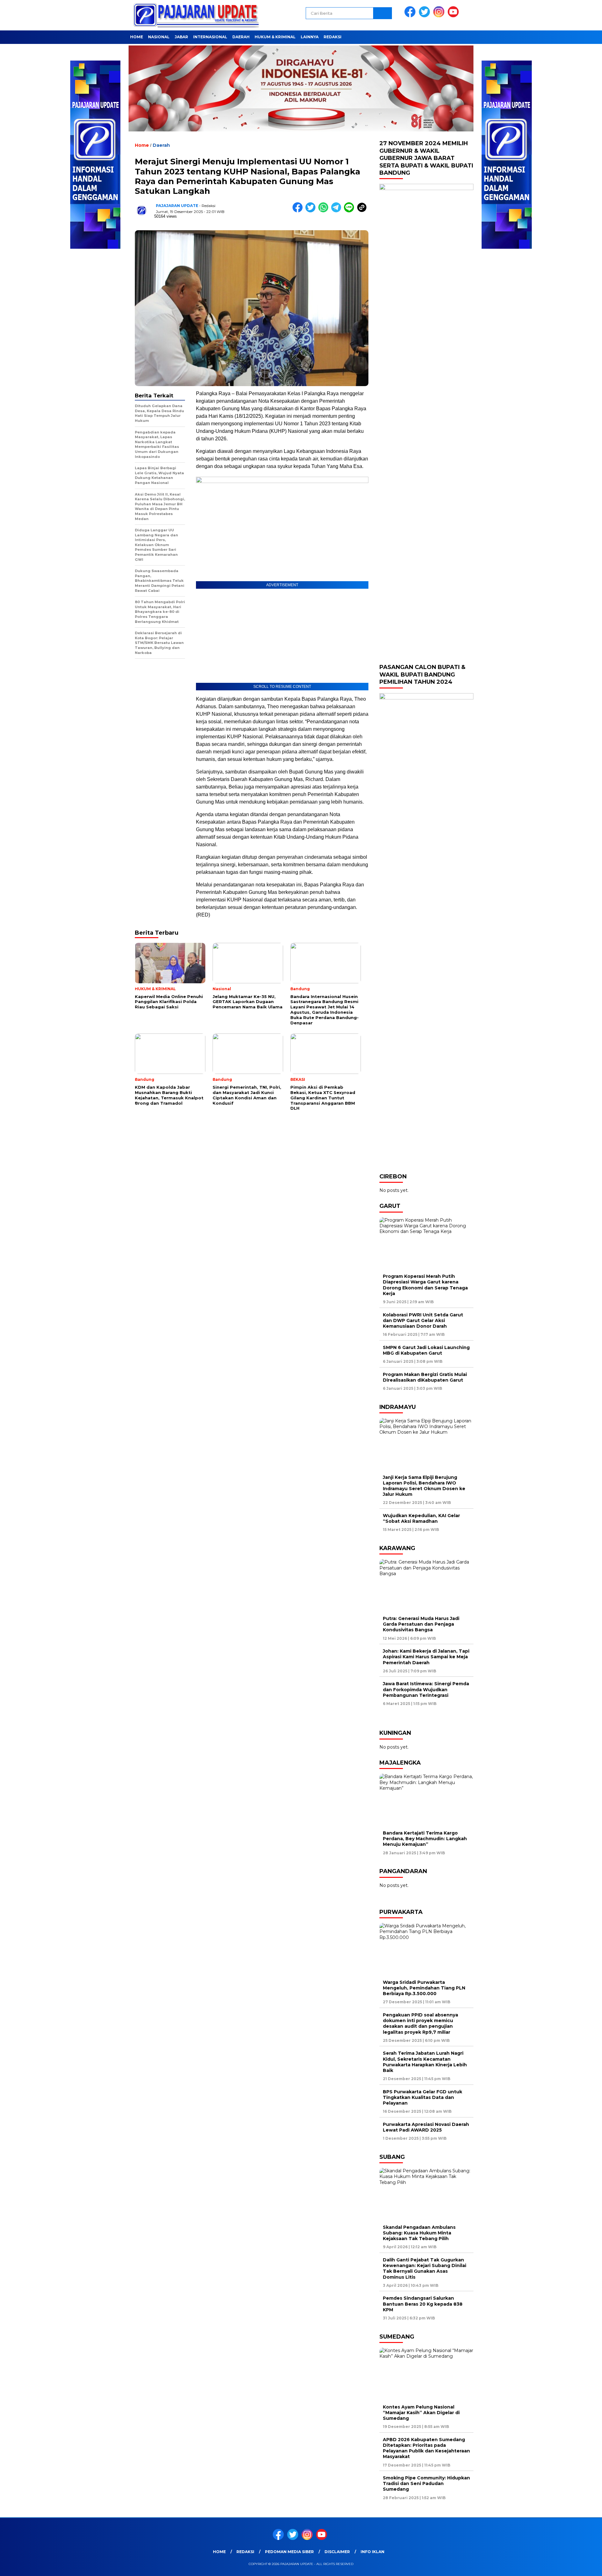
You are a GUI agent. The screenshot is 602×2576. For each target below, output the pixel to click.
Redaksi (333, 37)
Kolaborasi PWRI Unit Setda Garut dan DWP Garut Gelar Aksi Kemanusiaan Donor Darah (423, 1320)
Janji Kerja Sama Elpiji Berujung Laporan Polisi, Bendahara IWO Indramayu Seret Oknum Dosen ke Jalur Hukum (424, 1486)
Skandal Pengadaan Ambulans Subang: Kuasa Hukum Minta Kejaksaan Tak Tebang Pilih (419, 2233)
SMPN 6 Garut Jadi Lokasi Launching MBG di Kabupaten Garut (426, 1350)
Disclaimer (337, 2552)
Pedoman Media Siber (289, 2552)
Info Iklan (372, 2552)
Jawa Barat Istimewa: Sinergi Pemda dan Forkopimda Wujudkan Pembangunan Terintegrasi (426, 1689)
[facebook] (411, 16)
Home (137, 37)
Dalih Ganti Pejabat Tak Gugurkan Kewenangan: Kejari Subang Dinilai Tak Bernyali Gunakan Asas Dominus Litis (425, 2268)
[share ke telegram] (338, 211)
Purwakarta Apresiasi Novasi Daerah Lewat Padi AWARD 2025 (426, 2127)
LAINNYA (310, 37)
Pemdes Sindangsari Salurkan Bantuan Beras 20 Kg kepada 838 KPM (423, 2304)
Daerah (241, 37)
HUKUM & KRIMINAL (275, 37)
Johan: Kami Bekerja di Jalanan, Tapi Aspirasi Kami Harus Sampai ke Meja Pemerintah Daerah (426, 1657)
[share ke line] (350, 211)
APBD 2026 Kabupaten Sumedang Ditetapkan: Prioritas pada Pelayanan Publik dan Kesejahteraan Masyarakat (426, 2448)
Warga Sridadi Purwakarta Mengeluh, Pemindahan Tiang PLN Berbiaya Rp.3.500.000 (424, 1988)
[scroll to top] (579, 2566)
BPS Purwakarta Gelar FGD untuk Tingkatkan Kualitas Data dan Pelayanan (422, 2097)
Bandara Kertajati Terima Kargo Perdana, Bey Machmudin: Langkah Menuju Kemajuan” (425, 1839)
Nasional (159, 37)
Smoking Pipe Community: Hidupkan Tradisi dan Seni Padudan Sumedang (426, 2483)
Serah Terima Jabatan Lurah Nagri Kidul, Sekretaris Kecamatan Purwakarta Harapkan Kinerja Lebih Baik (425, 2062)
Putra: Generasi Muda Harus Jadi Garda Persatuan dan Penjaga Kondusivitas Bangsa (421, 1624)
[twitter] (425, 16)
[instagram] (440, 16)
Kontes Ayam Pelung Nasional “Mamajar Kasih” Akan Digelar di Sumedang (421, 2413)
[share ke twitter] (312, 211)
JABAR (181, 37)
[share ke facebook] (299, 211)
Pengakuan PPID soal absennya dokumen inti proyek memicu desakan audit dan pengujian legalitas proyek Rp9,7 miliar (420, 2024)
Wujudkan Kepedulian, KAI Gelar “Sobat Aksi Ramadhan (421, 1518)
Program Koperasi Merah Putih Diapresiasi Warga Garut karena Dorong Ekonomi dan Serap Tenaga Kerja (425, 1285)
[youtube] (454, 16)
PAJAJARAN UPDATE (177, 206)
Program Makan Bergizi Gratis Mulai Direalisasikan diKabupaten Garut (425, 1377)
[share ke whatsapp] (325, 211)
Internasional (210, 37)
